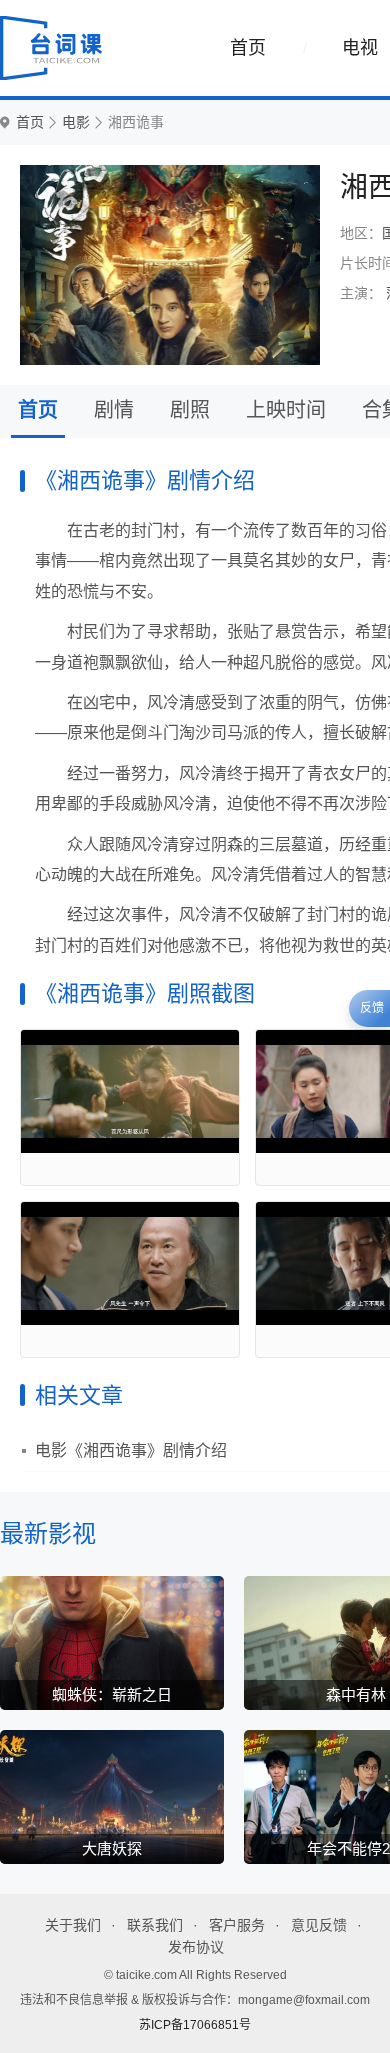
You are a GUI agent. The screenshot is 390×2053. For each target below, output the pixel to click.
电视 (360, 48)
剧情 (114, 410)
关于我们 (73, 1925)
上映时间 (286, 410)
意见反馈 (319, 1925)
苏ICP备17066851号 (195, 2025)
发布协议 (196, 1947)
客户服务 (237, 1925)
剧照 (190, 410)
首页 (248, 48)
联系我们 (155, 1925)
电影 (76, 122)
